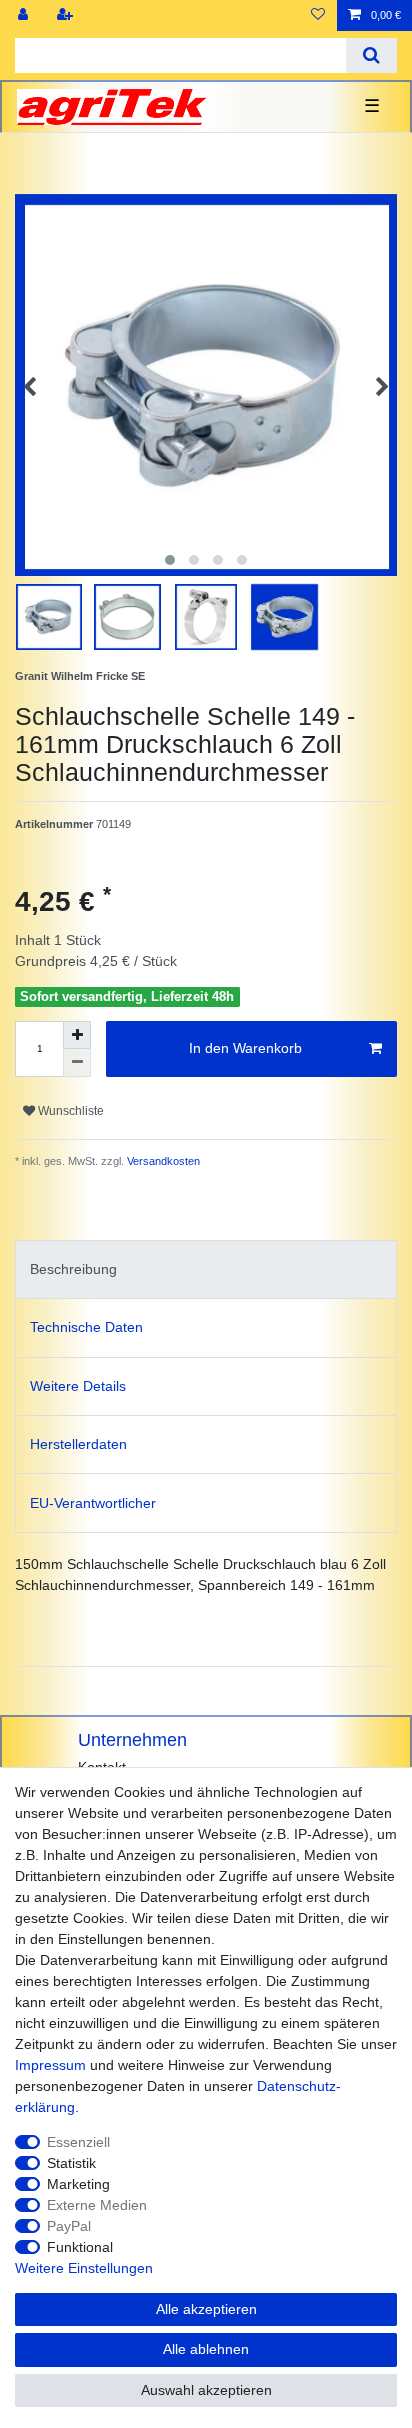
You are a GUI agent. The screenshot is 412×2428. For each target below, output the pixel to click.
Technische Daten (86, 1327)
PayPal (69, 2226)
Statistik (71, 2163)
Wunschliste (69, 1111)
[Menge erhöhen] (77, 1035)
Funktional (80, 2247)
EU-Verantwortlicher (93, 1503)
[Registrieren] (67, 15)
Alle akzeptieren (206, 2309)
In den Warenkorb (245, 1048)
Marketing (78, 2184)
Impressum (50, 2065)
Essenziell (78, 2142)
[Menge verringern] (77, 1063)
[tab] (206, 1269)
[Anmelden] (25, 15)
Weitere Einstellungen (84, 2268)
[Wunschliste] (318, 15)
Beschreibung (73, 1269)
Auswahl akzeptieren (206, 2390)
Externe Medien (97, 2205)
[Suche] (371, 55)
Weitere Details (78, 1386)
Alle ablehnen (206, 2349)
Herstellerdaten (78, 1444)
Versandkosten (162, 1161)
